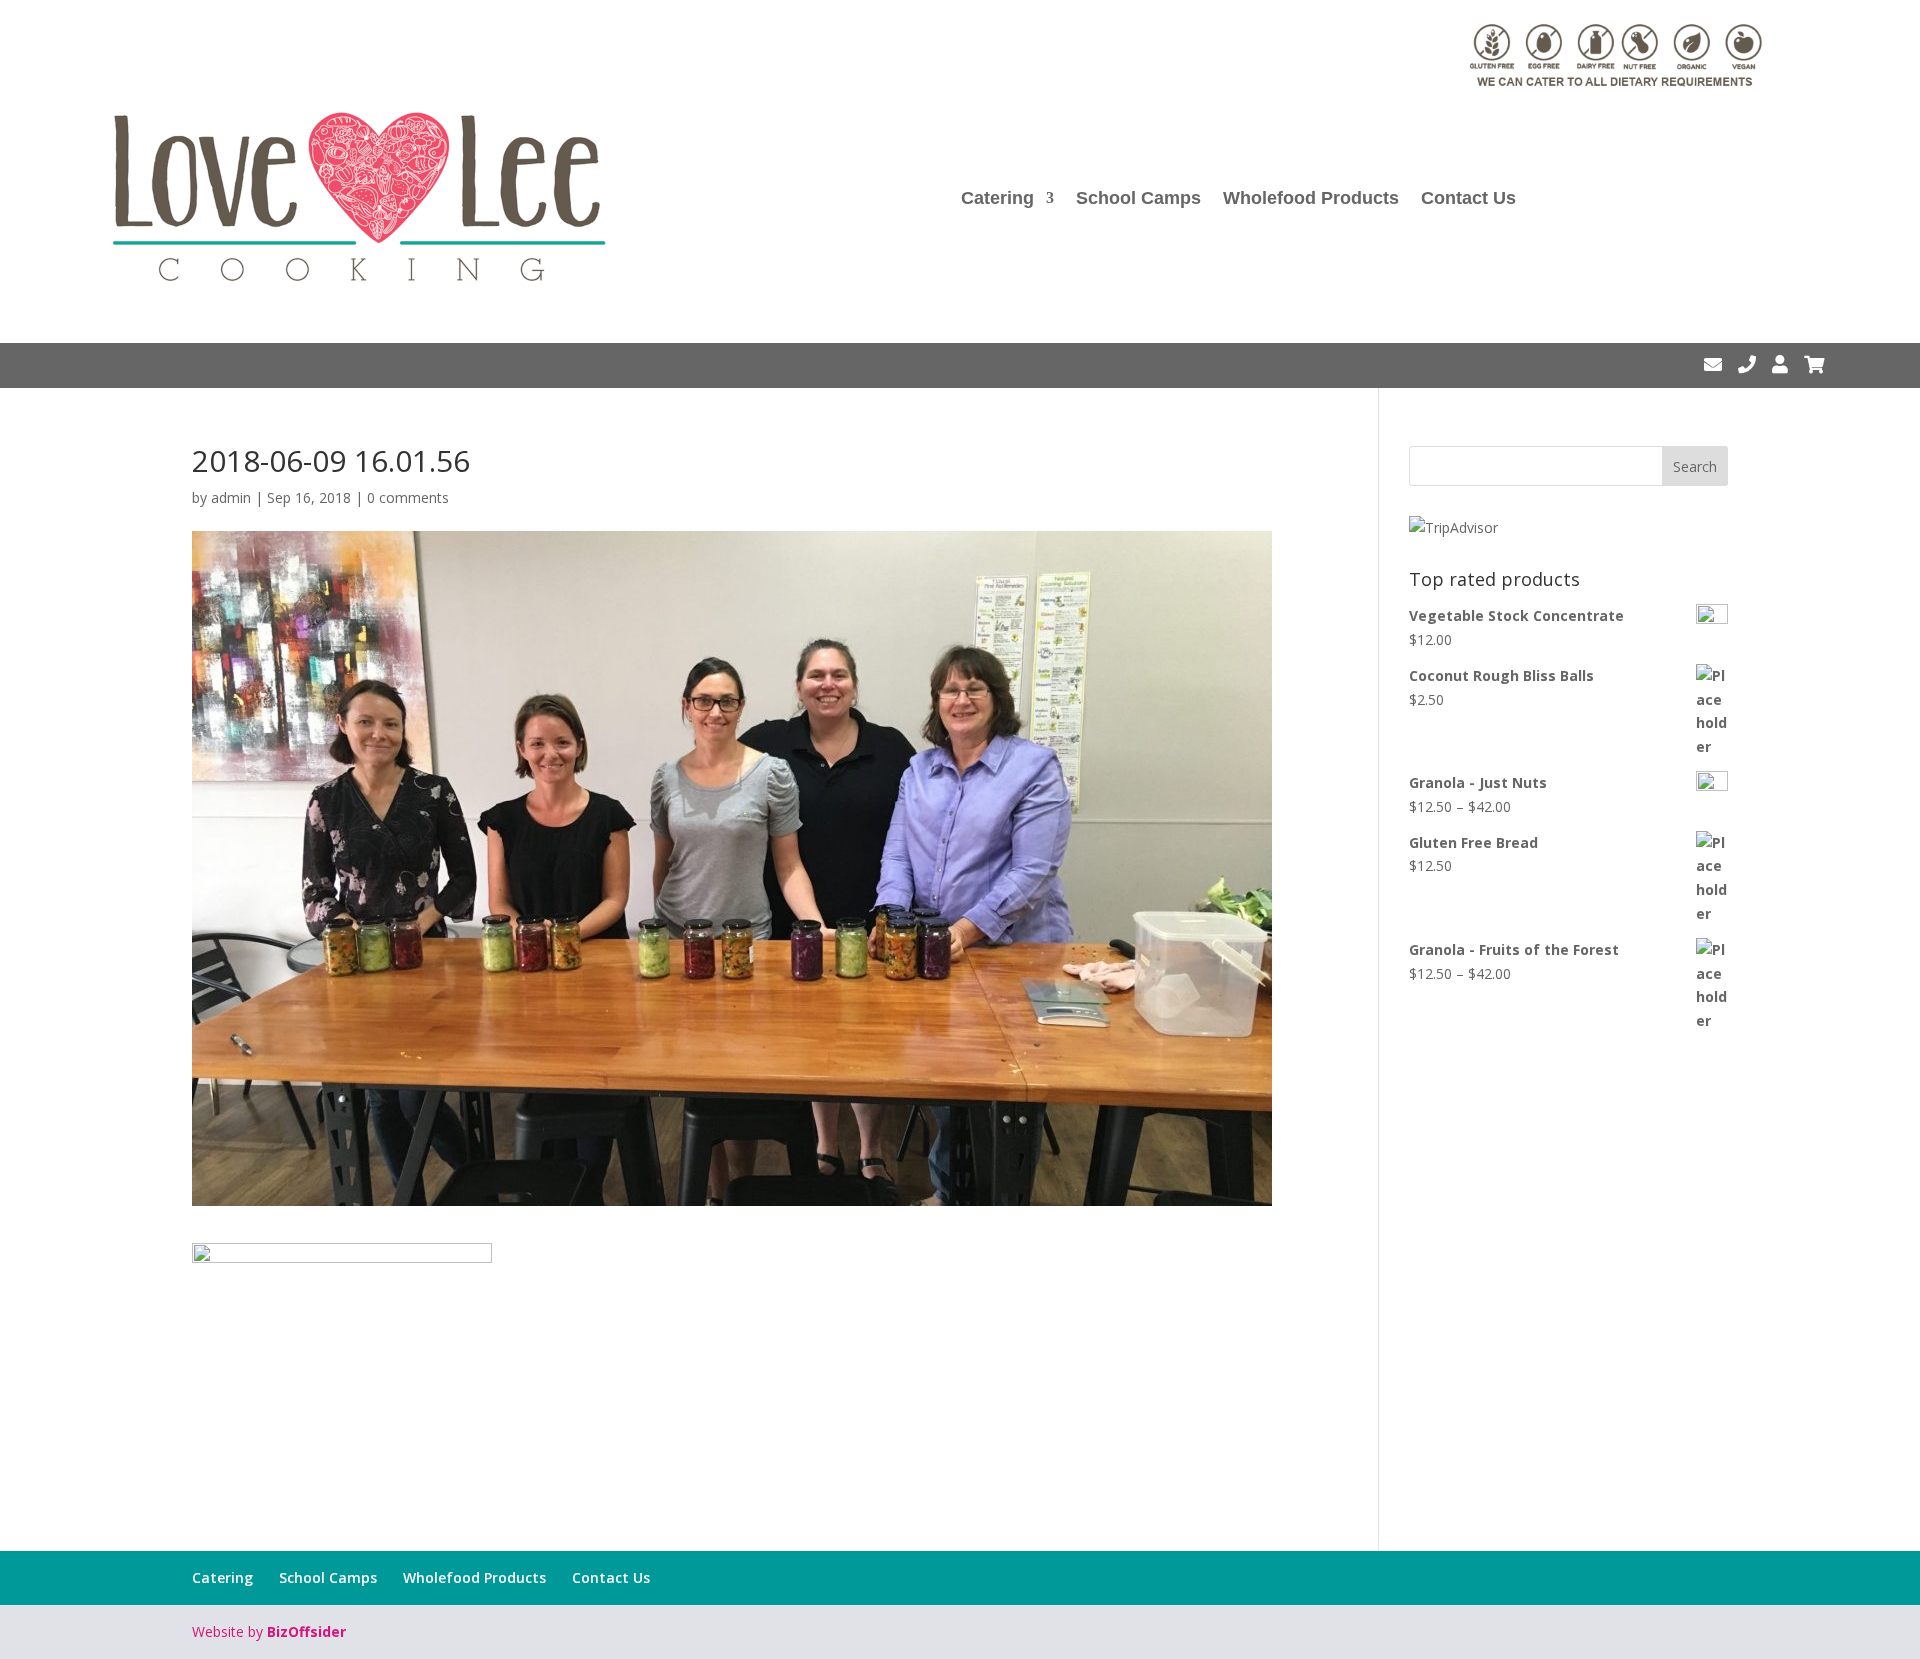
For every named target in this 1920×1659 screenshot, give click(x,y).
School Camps (1138, 198)
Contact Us (1468, 198)
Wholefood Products (1311, 198)
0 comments (408, 497)
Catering (997, 198)
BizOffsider (306, 1631)
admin (231, 497)
